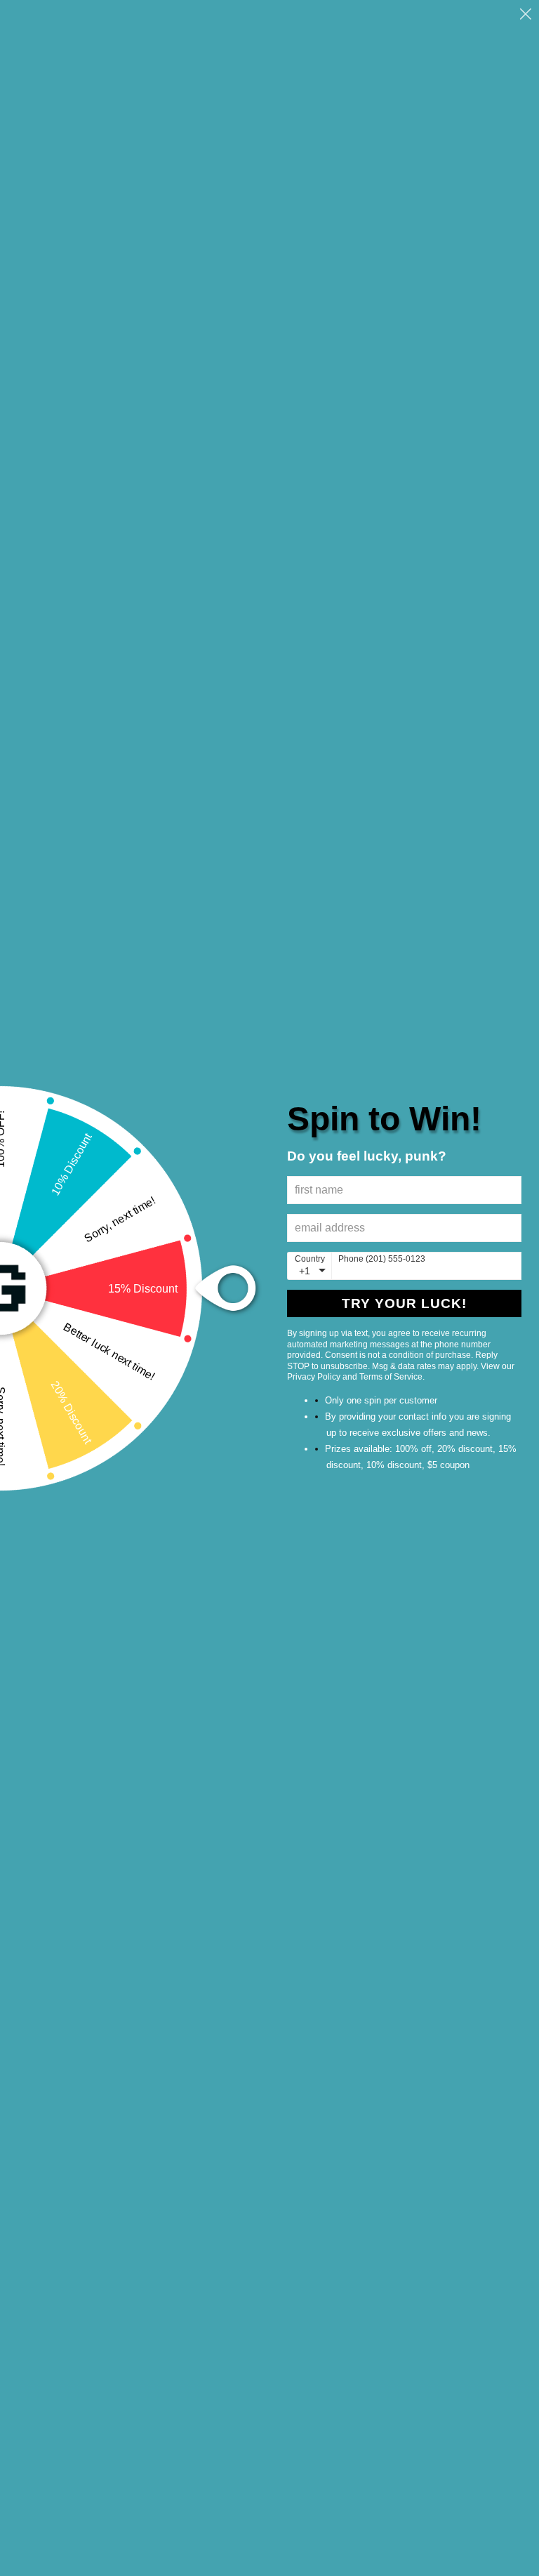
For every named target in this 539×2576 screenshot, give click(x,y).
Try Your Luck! (404, 1303)
